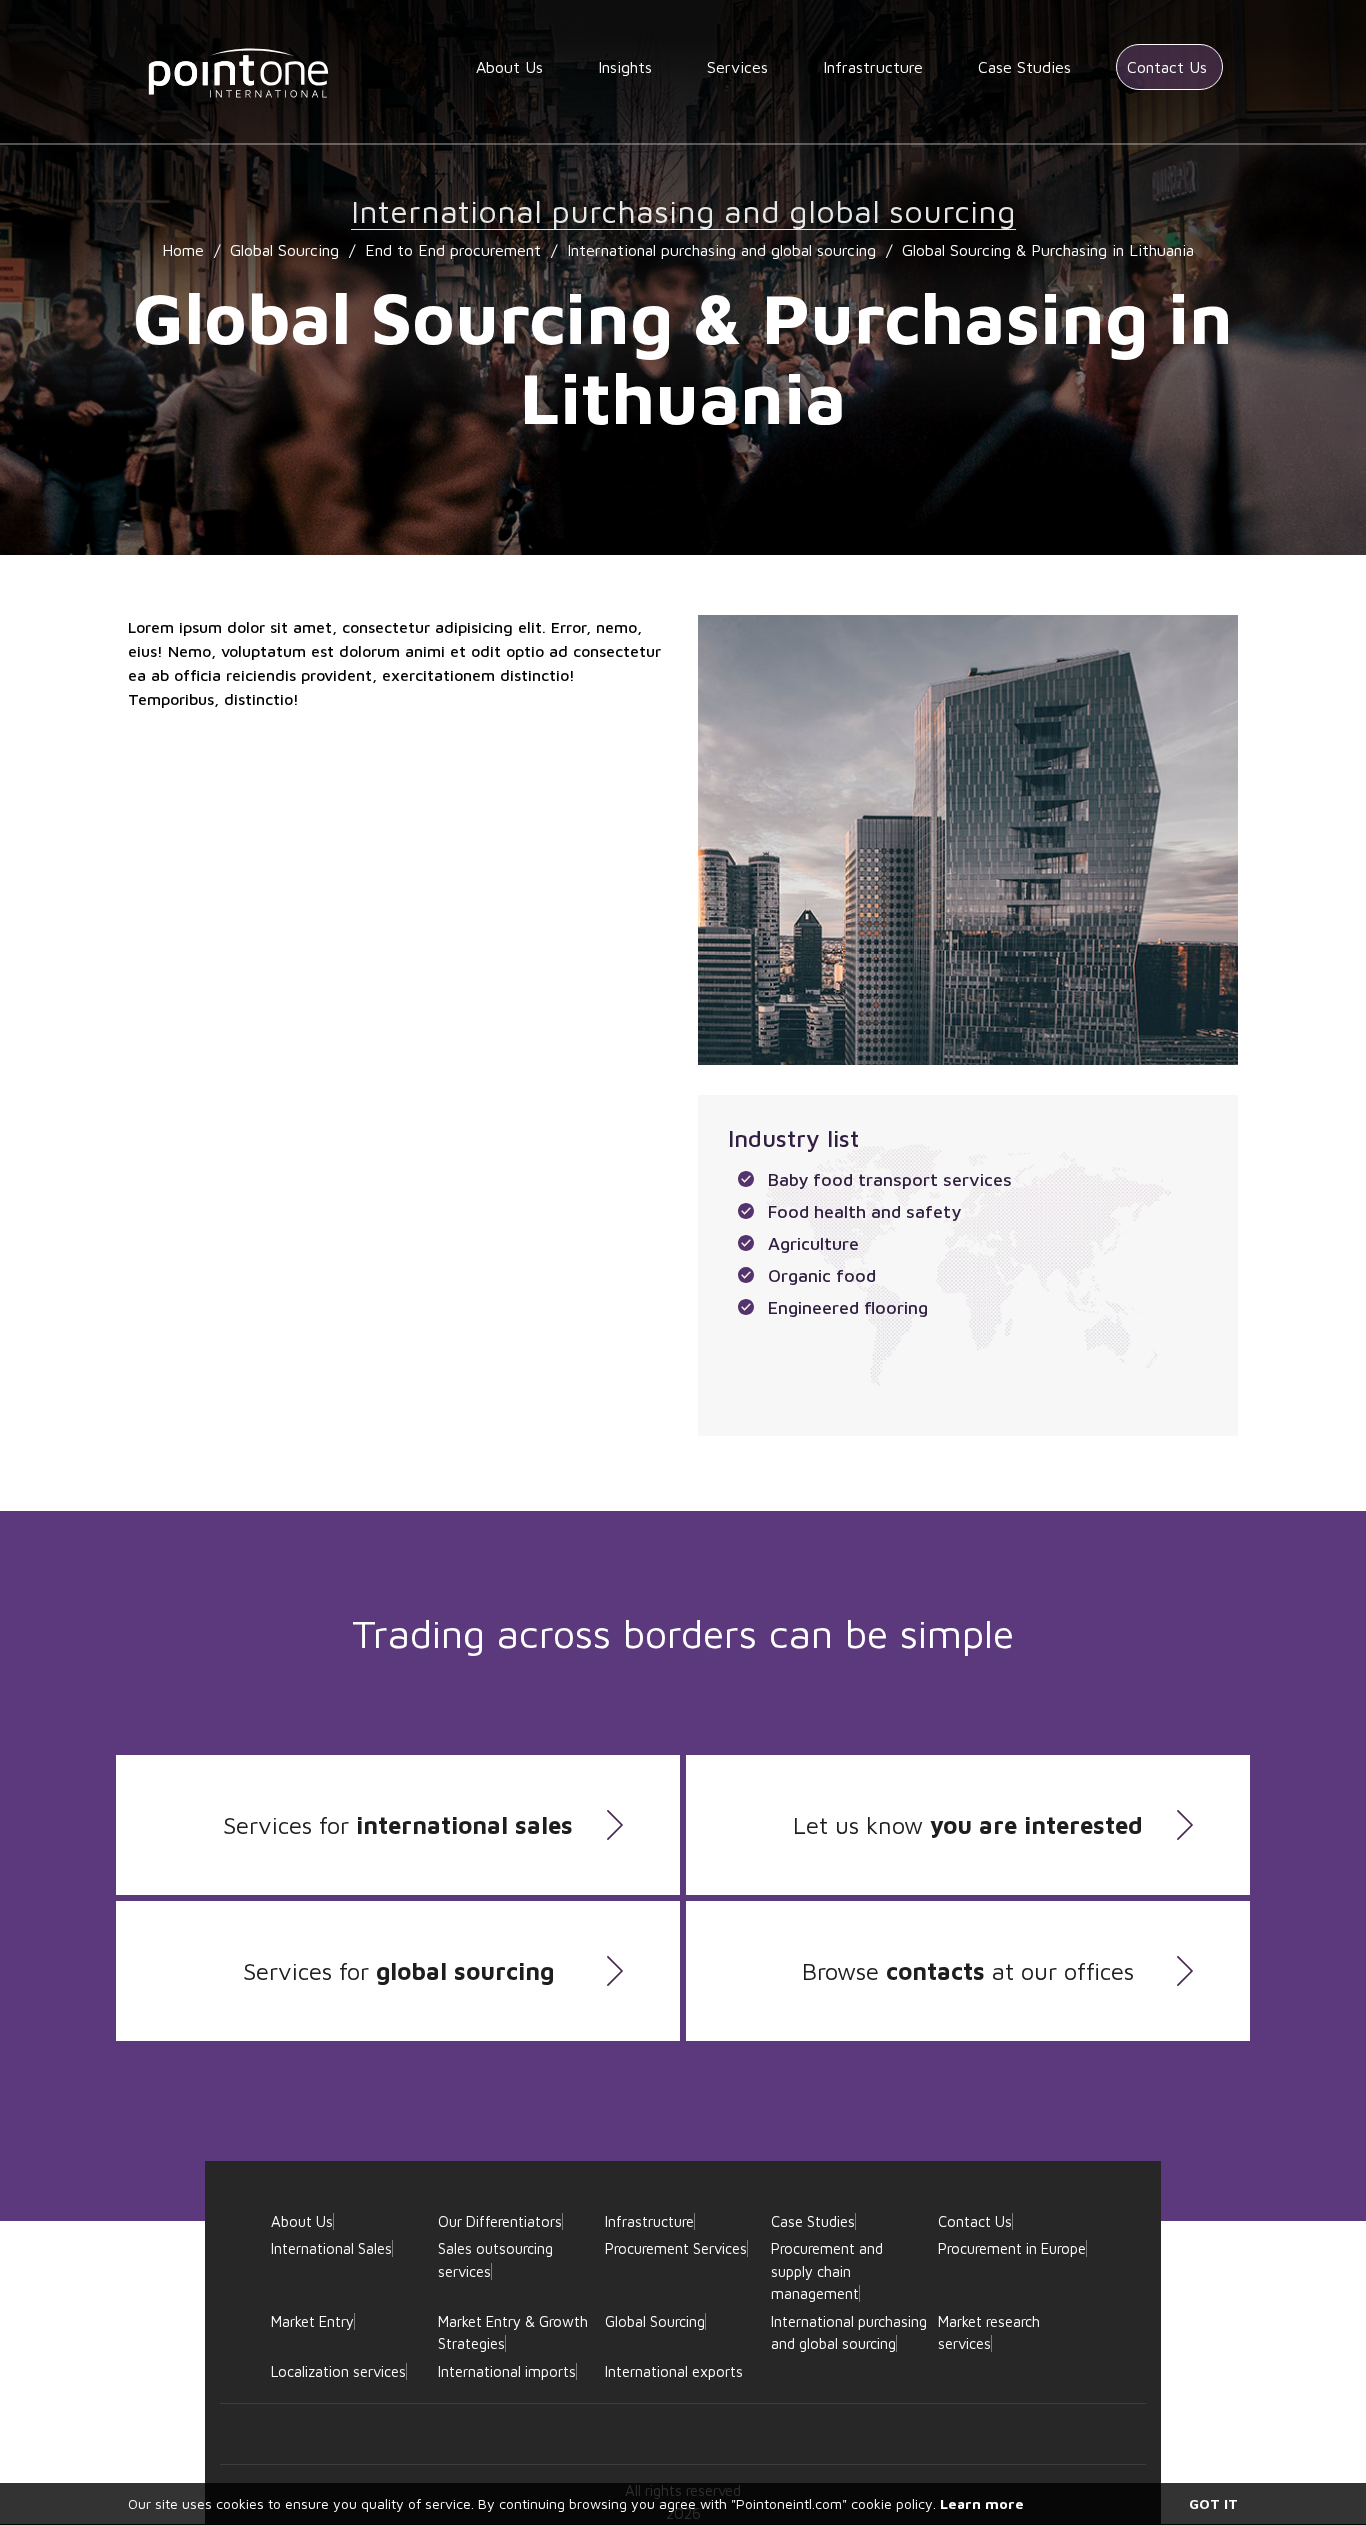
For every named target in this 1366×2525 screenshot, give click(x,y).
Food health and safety (864, 1211)
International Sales (331, 2248)
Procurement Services (676, 2248)
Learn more (982, 2503)
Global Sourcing (284, 250)
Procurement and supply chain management (827, 2271)
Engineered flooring (848, 1307)
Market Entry (312, 2321)
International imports (507, 2371)
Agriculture (813, 1243)
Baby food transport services (890, 1179)
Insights (625, 67)
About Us (509, 67)
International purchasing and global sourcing (721, 250)
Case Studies (1024, 67)
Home (183, 250)
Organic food (822, 1275)
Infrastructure (873, 67)
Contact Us (1167, 67)
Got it (1213, 2503)
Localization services (338, 2371)
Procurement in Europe (1012, 2248)
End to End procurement (453, 250)
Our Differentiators (500, 2221)
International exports (674, 2371)
